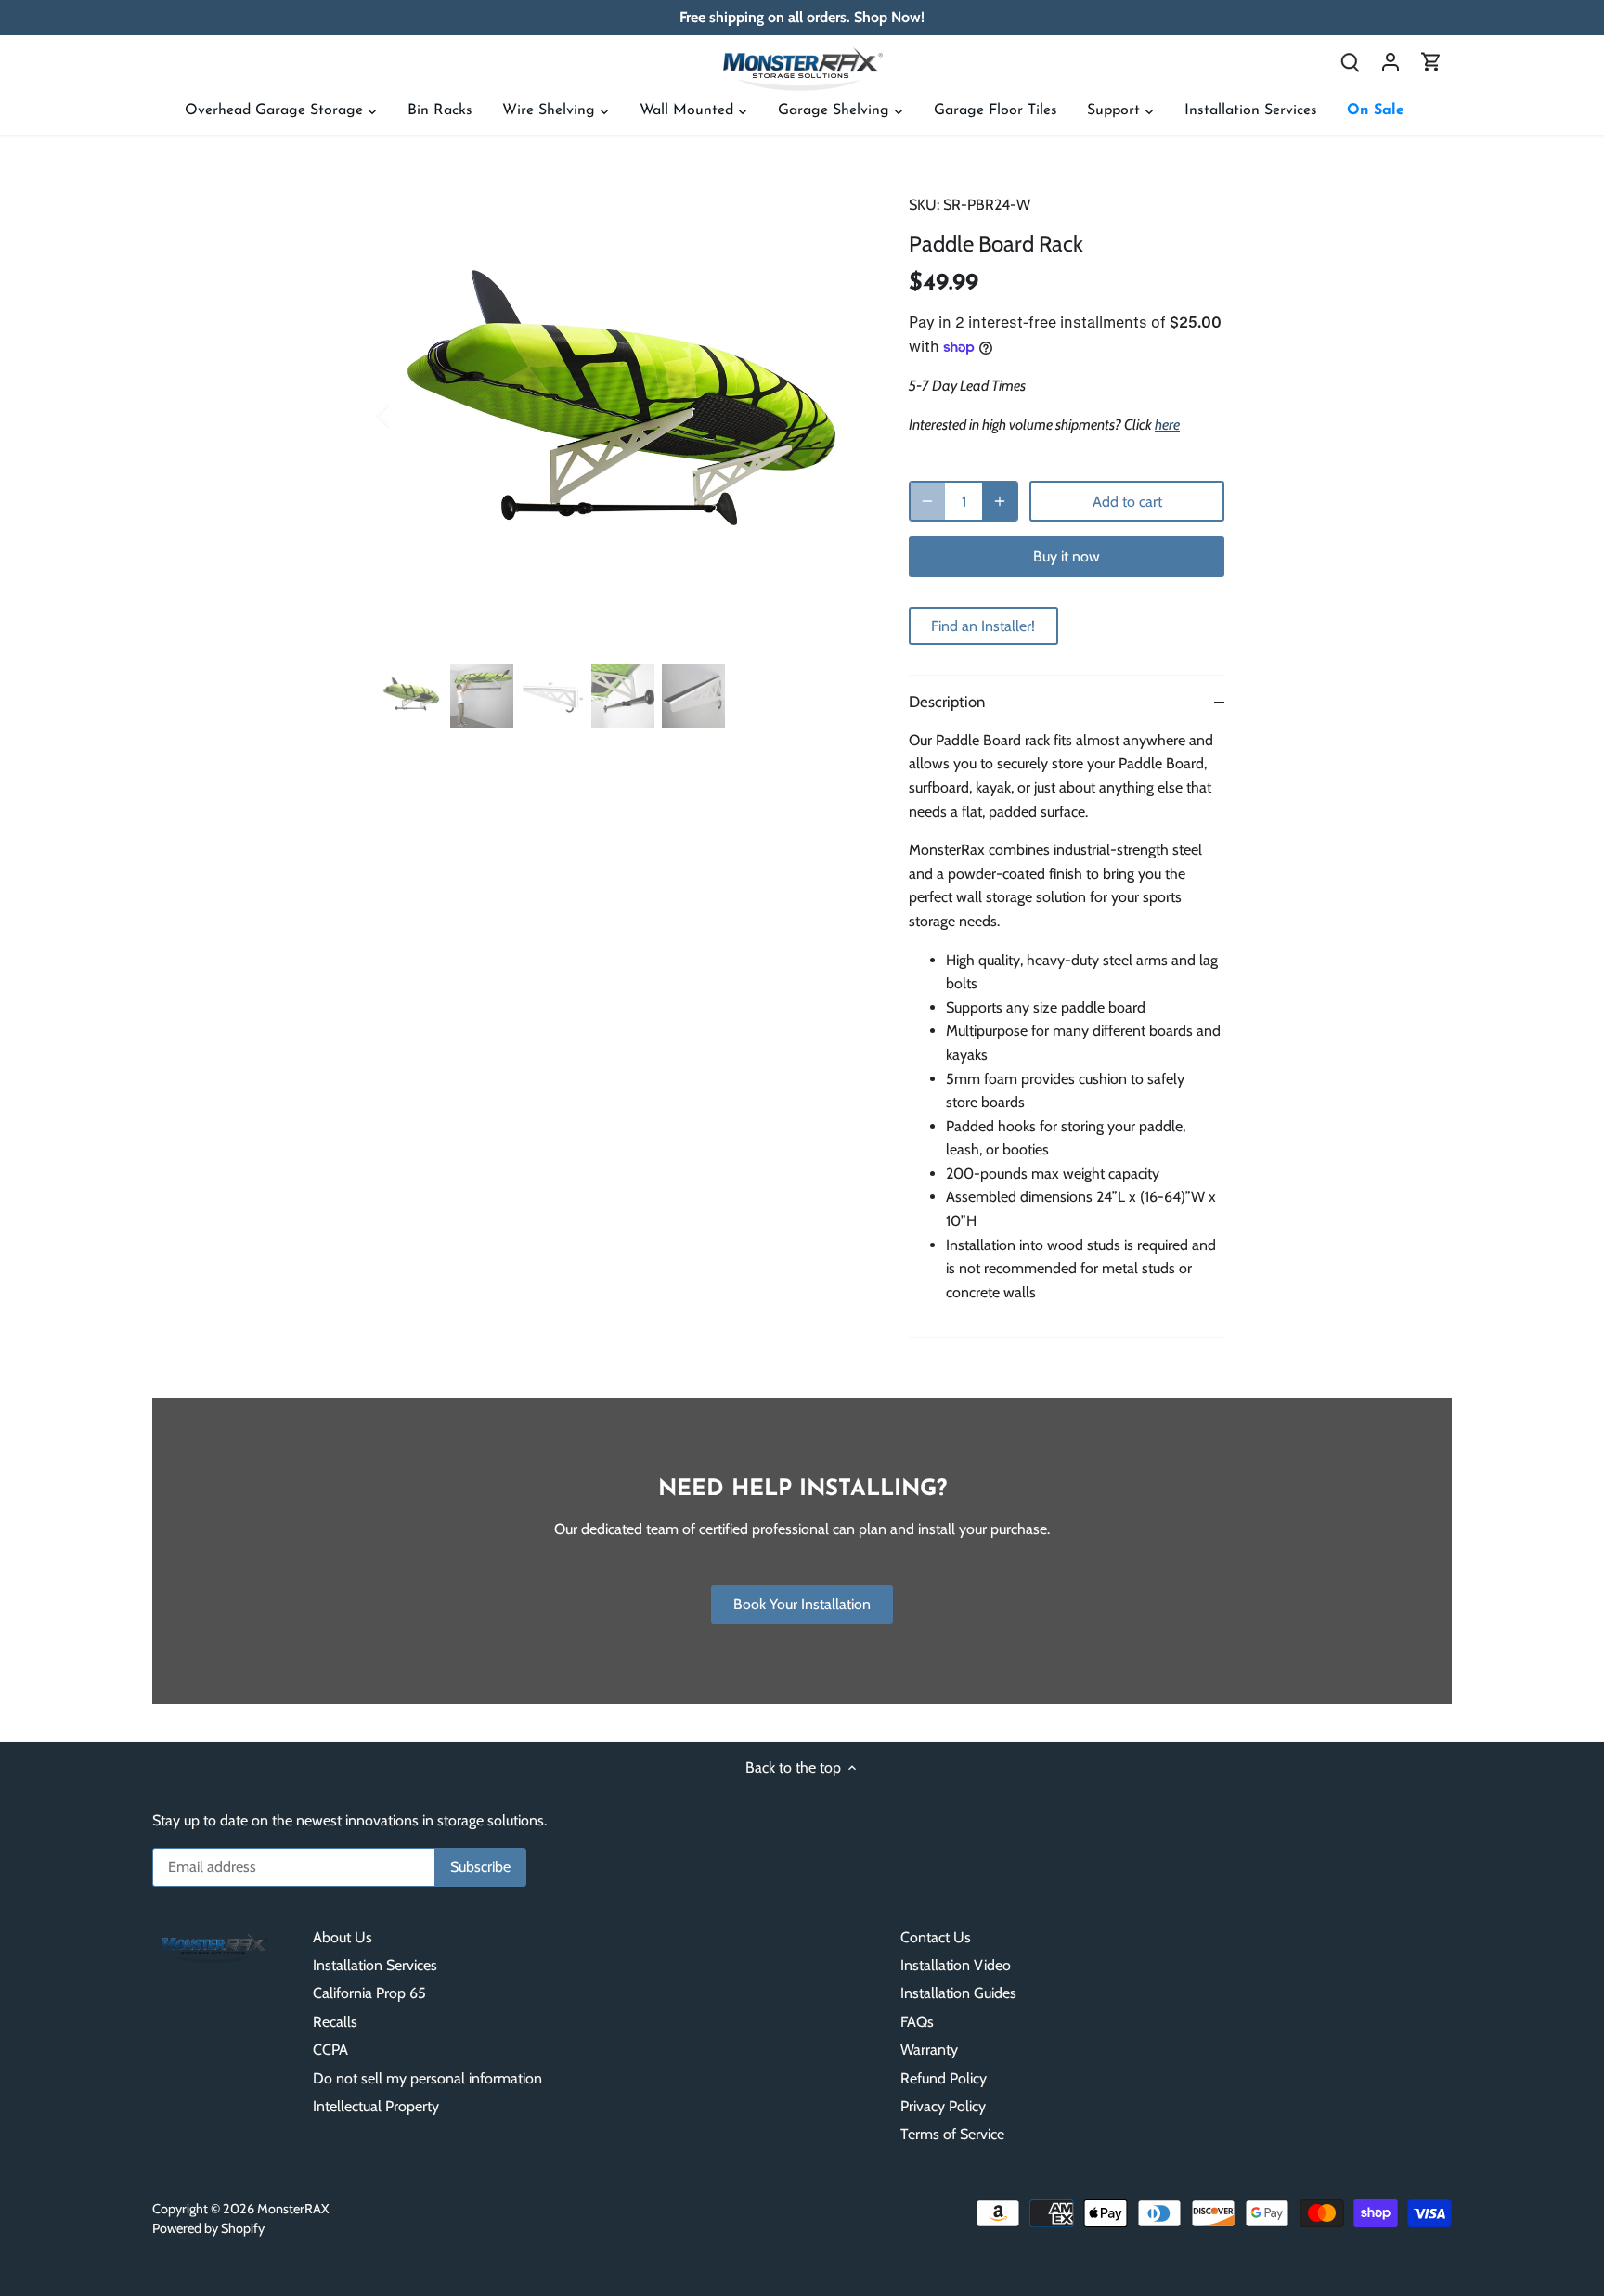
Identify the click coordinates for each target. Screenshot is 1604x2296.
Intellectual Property (376, 2106)
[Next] (836, 415)
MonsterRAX (293, 2209)
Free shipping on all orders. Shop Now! (802, 17)
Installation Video (956, 1965)
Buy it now (1067, 556)
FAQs (917, 2022)
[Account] (1391, 61)
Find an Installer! (983, 626)
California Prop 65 (369, 1993)
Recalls (335, 2022)
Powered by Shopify (208, 2228)
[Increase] (1000, 501)
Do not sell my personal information (427, 2078)
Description (947, 702)
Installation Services (375, 1965)
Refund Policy (944, 2078)
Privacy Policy (943, 2106)
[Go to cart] (1431, 61)
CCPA (330, 2050)
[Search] (1350, 61)
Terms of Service (952, 2134)
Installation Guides (958, 1993)
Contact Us (936, 1937)
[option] (622, 415)
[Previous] (407, 415)
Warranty (929, 2050)
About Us (343, 1937)
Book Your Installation (802, 1604)
